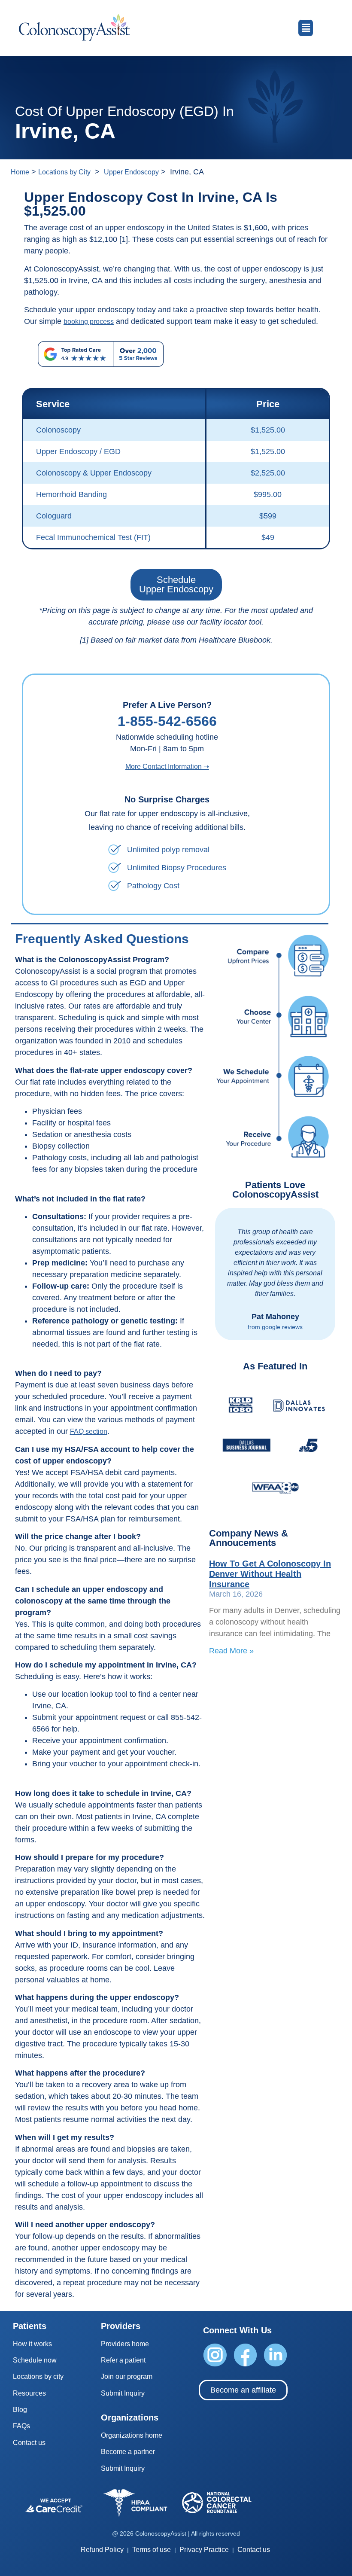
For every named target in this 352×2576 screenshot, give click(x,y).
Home (20, 172)
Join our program (127, 2376)
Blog (20, 2410)
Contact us (29, 2443)
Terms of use (152, 2550)
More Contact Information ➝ (167, 767)
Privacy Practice (204, 2550)
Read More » (231, 1651)
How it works (32, 2344)
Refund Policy (102, 2550)
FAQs (21, 2426)
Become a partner (128, 2452)
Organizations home (132, 2435)
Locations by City (64, 172)
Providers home (125, 2344)
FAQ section (89, 1431)
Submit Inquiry (123, 2393)
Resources (29, 2393)
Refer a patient (123, 2360)
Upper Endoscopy (131, 172)
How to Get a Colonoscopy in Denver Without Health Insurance (270, 1574)
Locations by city (38, 2376)
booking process (89, 322)
